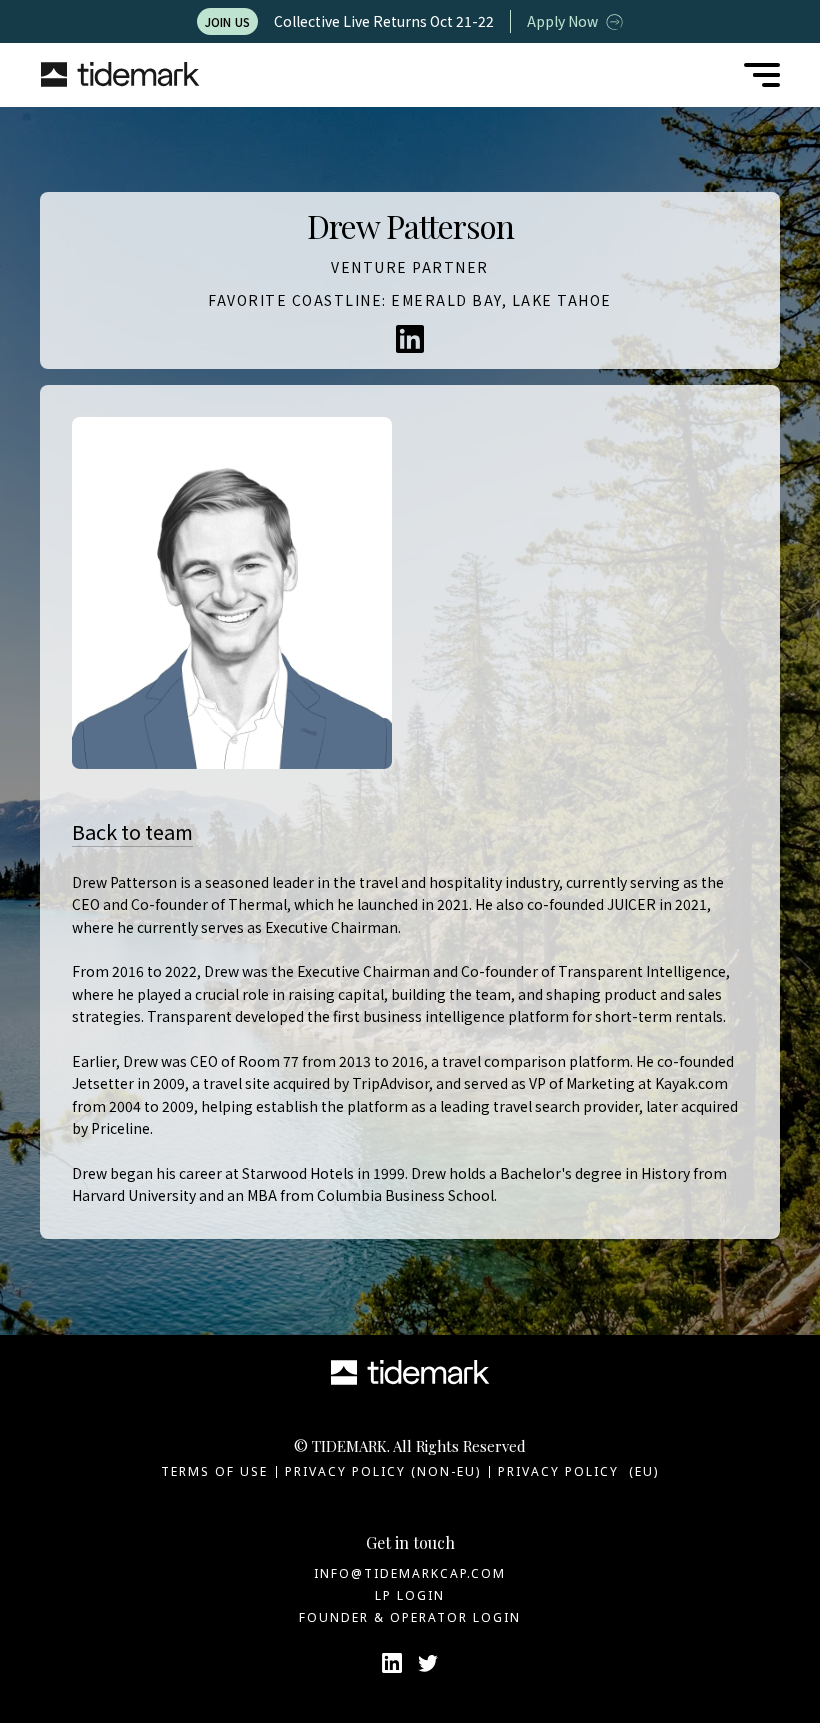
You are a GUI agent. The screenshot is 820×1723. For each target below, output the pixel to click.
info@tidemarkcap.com (410, 1573)
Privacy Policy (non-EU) (383, 1471)
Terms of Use (214, 1471)
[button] (762, 75)
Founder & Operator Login (410, 1617)
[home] (120, 75)
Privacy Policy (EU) (578, 1471)
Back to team (132, 831)
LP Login (410, 1595)
